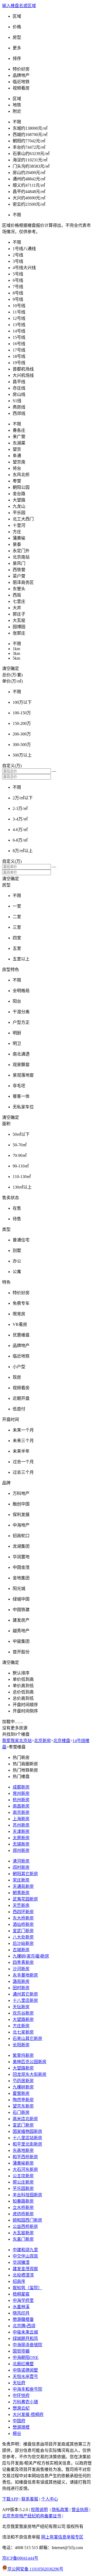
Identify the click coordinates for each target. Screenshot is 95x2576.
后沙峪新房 (23, 1943)
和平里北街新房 (27, 2144)
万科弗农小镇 (25, 2402)
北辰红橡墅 (23, 2364)
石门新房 (21, 2112)
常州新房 (21, 1793)
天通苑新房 (23, 1886)
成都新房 (21, 1787)
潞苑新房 (21, 1981)
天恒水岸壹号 (25, 2376)
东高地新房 (23, 2150)
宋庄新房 (21, 1880)
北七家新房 (23, 2032)
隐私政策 (60, 2510)
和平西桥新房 (25, 2157)
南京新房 (21, 1812)
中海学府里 (23, 2300)
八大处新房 (23, 1937)
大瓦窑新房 (23, 2233)
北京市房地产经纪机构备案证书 (32, 2516)
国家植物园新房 (27, 2131)
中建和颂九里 (25, 2250)
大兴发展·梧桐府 (28, 2415)
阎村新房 (21, 1867)
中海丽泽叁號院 (27, 2345)
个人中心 (50, 2499)
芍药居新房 (23, 2081)
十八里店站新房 (27, 2138)
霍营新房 (21, 2093)
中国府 (19, 2421)
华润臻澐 (21, 2262)
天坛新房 (21, 2007)
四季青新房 (23, 1962)
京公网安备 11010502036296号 (35, 2569)
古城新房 (21, 1950)
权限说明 (39, 2510)
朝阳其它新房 (25, 1874)
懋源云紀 (21, 2408)
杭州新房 (21, 1800)
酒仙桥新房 (23, 1924)
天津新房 (21, 1831)
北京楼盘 (62, 1741)
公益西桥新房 (25, 2227)
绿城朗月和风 (25, 2338)
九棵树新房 (23, 2087)
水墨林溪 (21, 2307)
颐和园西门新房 (27, 2220)
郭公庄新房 (23, 2182)
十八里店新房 (25, 2000)
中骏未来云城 (25, 2332)
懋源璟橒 (21, 2427)
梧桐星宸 (21, 2294)
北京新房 (42, 1741)
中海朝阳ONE (26, 2357)
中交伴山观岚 (25, 2256)
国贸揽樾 (21, 2351)
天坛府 (19, 2383)
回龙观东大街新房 (30, 2074)
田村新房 (21, 1988)
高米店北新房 (25, 2119)
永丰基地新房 (25, 1975)
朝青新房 (21, 1893)
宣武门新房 (23, 1931)
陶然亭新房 (23, 2100)
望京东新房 (23, 2106)
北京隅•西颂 (24, 2326)
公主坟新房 (23, 2176)
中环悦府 (21, 2396)
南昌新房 (21, 1806)
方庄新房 (21, 2026)
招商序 (19, 2281)
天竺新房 (21, 1905)
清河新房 (21, 1861)
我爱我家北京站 (17, 1741)
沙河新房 (21, 1969)
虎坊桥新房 (23, 2214)
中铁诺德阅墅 (25, 2370)
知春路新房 (23, 2201)
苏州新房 (21, 1825)
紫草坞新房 (23, 2055)
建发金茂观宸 (25, 2269)
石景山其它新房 (27, 2038)
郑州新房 (21, 1850)
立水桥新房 (23, 2207)
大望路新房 (23, 2019)
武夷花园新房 (25, 1899)
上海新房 (21, 1819)
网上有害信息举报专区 (62, 2537)
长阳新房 (21, 2045)
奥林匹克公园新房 (30, 2062)
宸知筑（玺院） (27, 2288)
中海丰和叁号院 (27, 2389)
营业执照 (80, 2510)
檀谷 (17, 2434)
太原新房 (21, 1838)
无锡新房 (21, 1844)
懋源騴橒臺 (23, 2319)
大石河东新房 (25, 2169)
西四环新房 (23, 1912)
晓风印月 (21, 2313)
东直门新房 (23, 2239)
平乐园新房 (23, 2188)
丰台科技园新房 (27, 2195)
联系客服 (30, 2499)
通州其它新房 (25, 1994)
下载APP (10, 2499)
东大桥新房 (23, 1918)
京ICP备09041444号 (20, 2558)
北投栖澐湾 (23, 2275)
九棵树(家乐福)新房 (31, 1956)
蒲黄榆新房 (23, 2163)
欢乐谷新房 (23, 2013)
